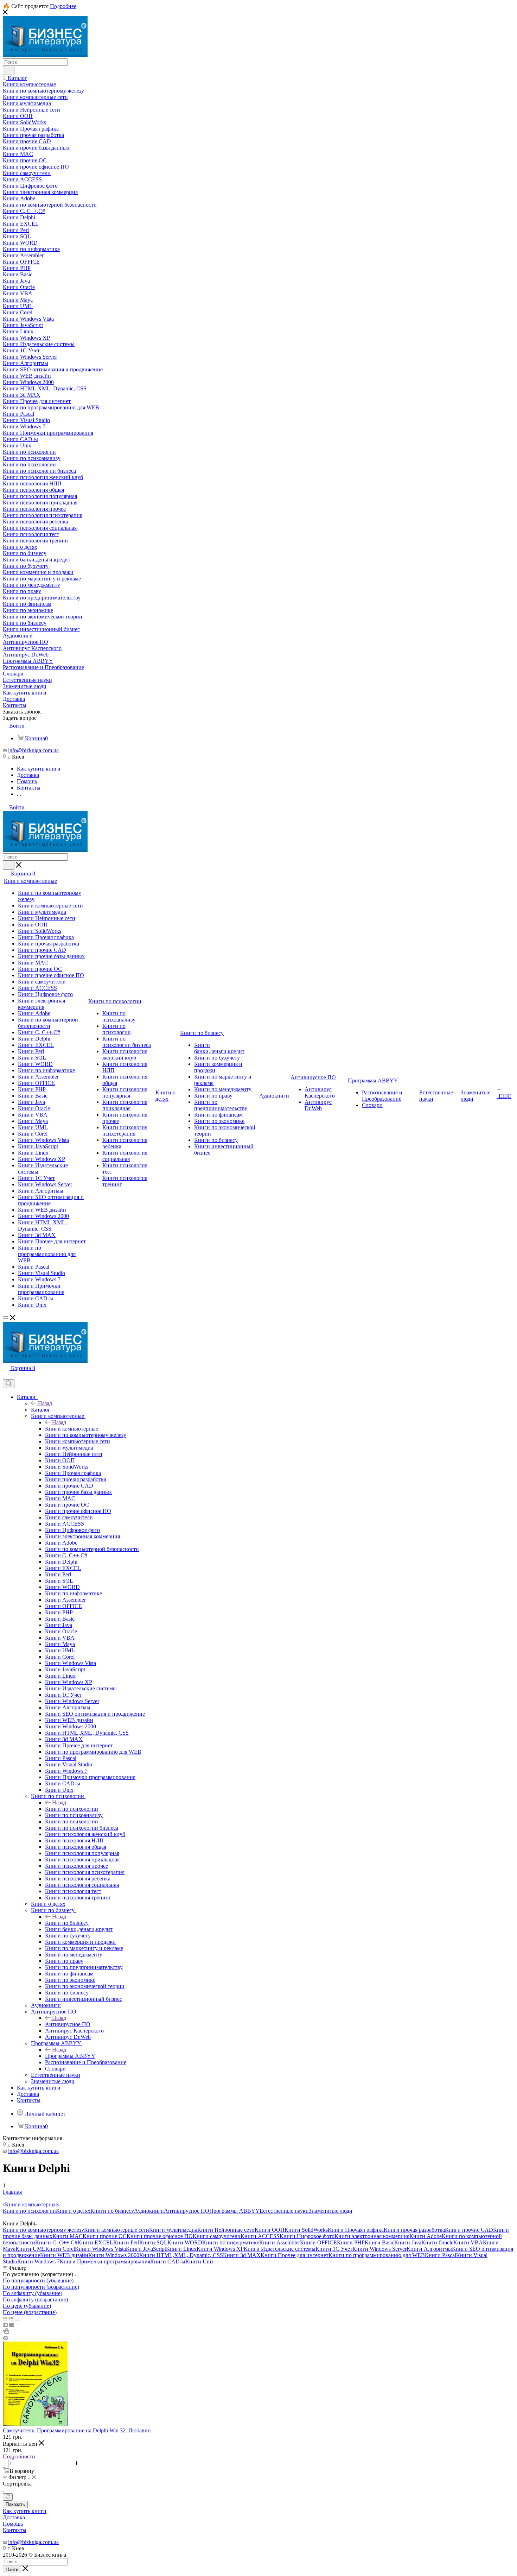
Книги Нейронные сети (226, 2230)
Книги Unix (200, 2261)
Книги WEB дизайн (64, 2255)
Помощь (13, 2524)
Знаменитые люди (331, 2211)
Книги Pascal (441, 2255)
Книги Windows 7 (39, 2261)
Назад (45, 1403)
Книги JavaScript (146, 2249)
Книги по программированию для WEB (377, 2255)
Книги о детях (73, 2211)
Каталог (41, 1410)
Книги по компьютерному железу (43, 2230)
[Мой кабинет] (6, 1376)
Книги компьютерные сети (117, 2230)
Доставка (14, 2517)
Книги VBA (468, 2242)
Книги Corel (60, 2249)
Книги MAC (68, 2236)
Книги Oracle (437, 2242)
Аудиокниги (149, 2211)
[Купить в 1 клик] (6, 2332)
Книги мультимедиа (173, 2230)
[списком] (11, 2319)
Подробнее (63, 6)
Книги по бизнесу (67, 1923)
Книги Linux (181, 2249)
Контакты (15, 2530)
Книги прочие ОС (105, 2236)
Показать (15, 2504)
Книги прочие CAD (469, 2230)
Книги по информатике (231, 2242)
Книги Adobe (426, 2236)
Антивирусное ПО (68, 2024)
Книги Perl (126, 2242)
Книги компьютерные (72, 1429)
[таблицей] (17, 2319)
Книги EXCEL (95, 2242)
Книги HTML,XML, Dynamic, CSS (181, 2255)
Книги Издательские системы (280, 2249)
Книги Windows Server (379, 2249)
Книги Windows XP (220, 2249)
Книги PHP (351, 2242)
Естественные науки (284, 2211)
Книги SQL (153, 2242)
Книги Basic (379, 2242)
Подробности (19, 2456)
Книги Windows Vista (100, 2249)
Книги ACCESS (260, 2236)
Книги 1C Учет (334, 2249)
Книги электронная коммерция (372, 2236)
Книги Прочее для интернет (295, 2255)
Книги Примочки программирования (105, 2261)
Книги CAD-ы (168, 2261)
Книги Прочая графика (356, 2230)
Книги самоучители (217, 2236)
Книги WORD (185, 2242)
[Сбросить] (8, 2497)
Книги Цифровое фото (307, 2236)
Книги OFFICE (318, 2242)
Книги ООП (270, 2230)
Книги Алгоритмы (429, 2249)
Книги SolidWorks (306, 2230)
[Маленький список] (5, 2325)
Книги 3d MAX (242, 2255)
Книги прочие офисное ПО (160, 2236)
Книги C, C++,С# (56, 2242)
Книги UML (30, 2249)
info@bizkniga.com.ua (33, 750)
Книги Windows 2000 (114, 2255)
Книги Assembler (280, 2242)
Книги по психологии (72, 1809)
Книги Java (408, 2242)
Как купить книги (25, 2511)
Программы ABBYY (70, 2056)
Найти (12, 2569)
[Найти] (9, 70)
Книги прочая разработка (414, 2230)
